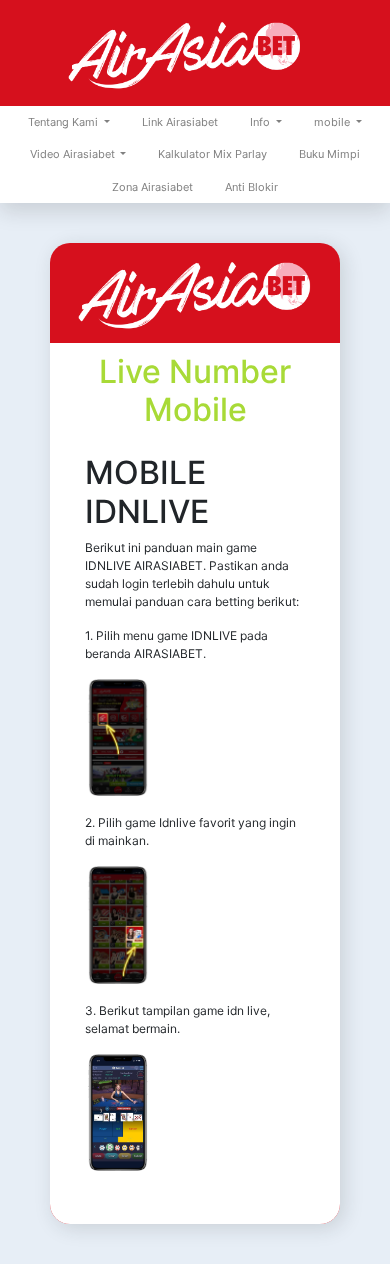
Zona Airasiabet (152, 187)
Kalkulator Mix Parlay (212, 154)
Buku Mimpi (329, 154)
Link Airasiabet (180, 122)
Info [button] (261, 122)
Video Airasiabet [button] (74, 154)
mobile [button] (333, 122)
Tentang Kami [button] (64, 122)
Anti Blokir (251, 187)
